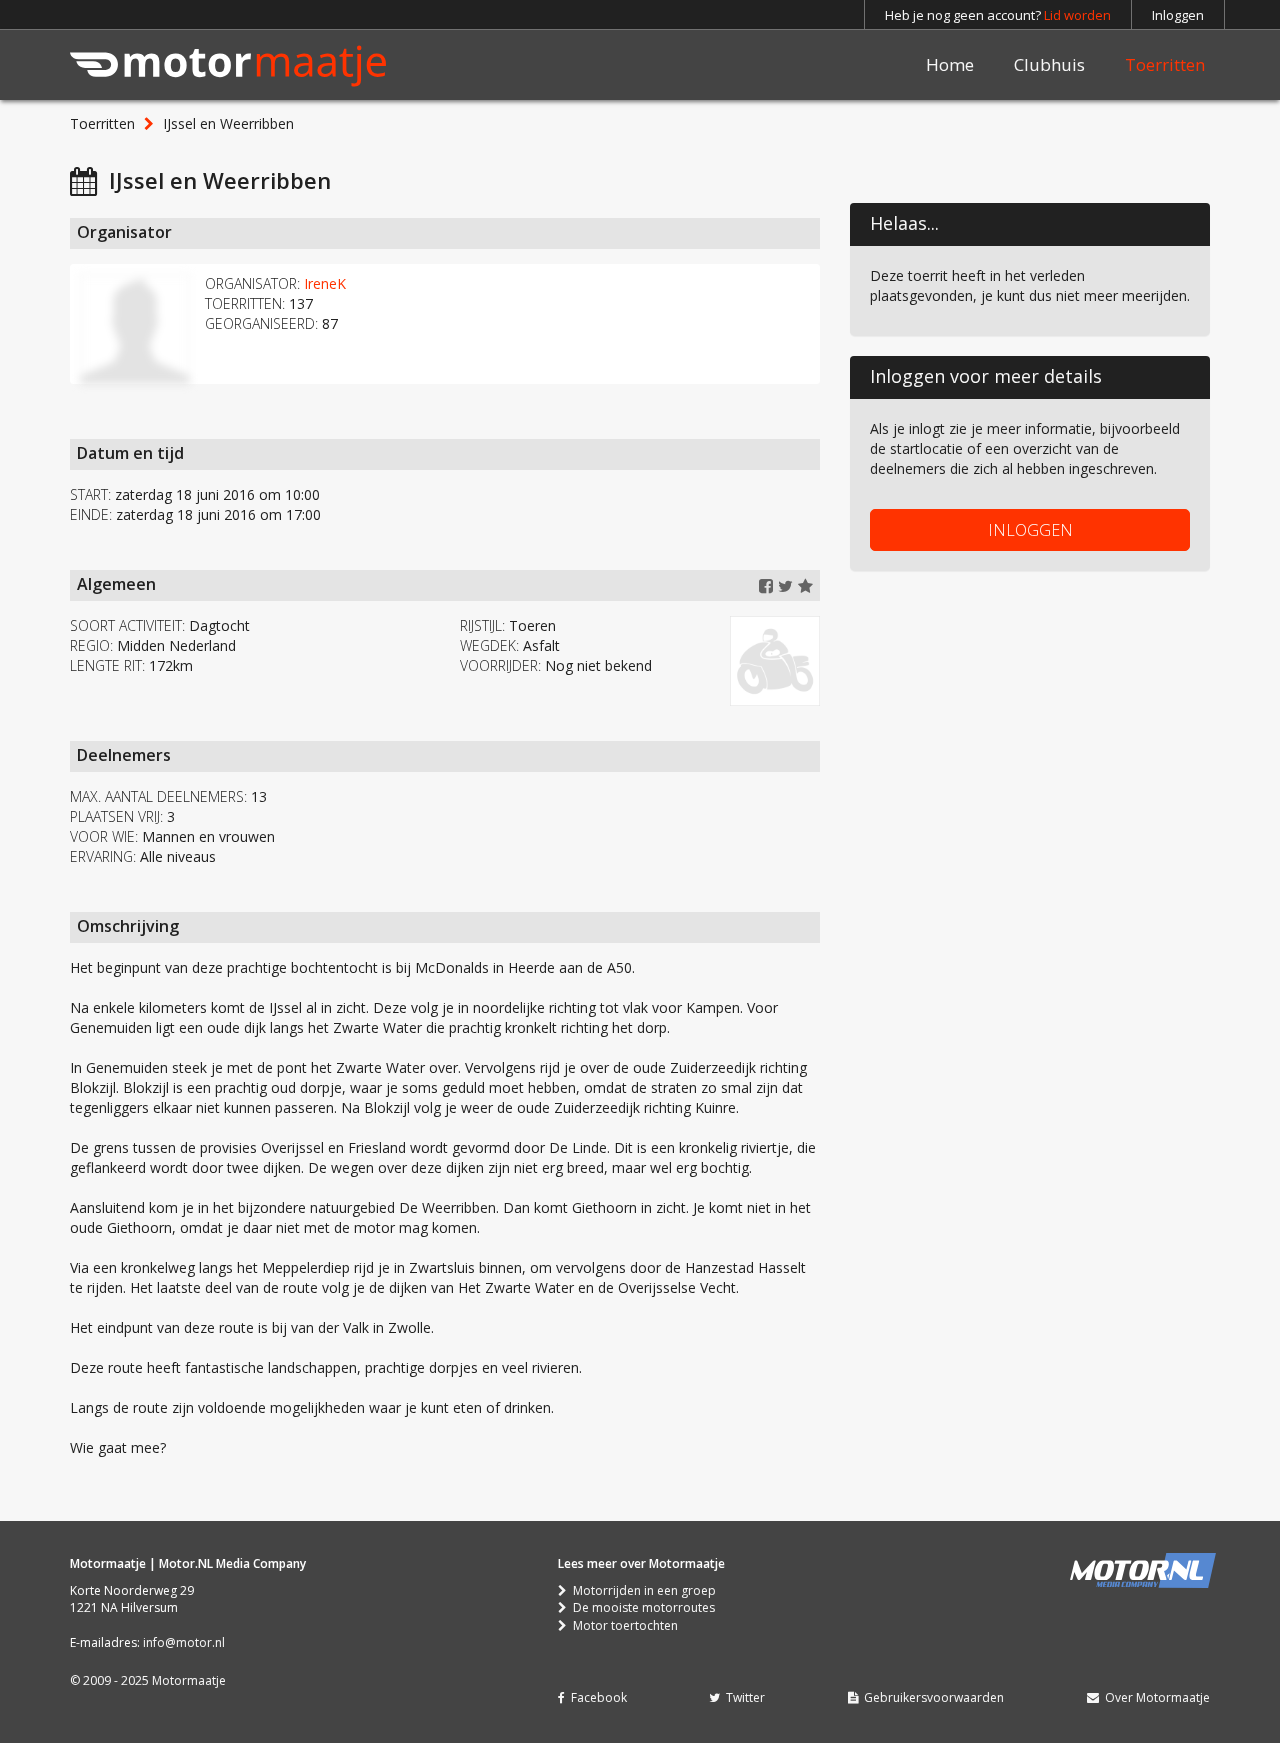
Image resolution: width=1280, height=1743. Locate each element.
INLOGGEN (1030, 530)
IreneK (325, 283)
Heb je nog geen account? (998, 15)
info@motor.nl (184, 1642)
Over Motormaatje (1154, 1697)
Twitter (742, 1697)
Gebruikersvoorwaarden (931, 1697)
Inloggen (1178, 15)
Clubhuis (1049, 64)
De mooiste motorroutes (641, 1607)
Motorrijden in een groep (641, 1590)
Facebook (596, 1697)
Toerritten (1165, 64)
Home (950, 64)
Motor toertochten (622, 1625)
